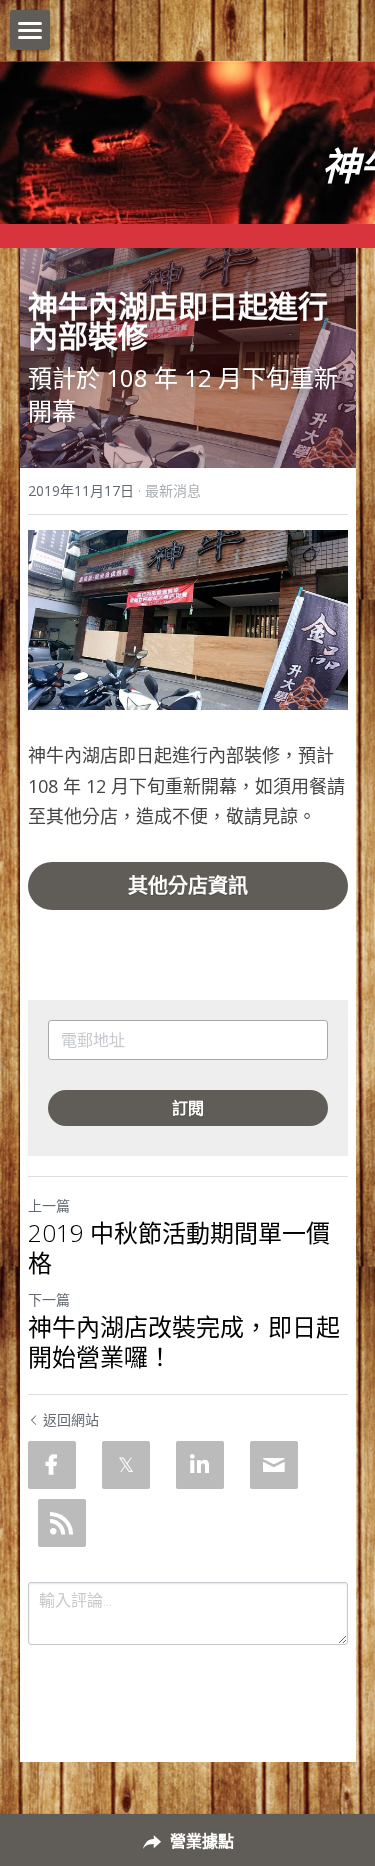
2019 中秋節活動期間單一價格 (179, 1248)
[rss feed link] (62, 1523)
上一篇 (49, 1205)
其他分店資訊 (188, 885)
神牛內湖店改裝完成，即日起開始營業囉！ (184, 1342)
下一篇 (49, 1299)
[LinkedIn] (200, 1465)
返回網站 (71, 1419)
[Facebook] (52, 1465)
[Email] (274, 1465)
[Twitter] (126, 1465)
